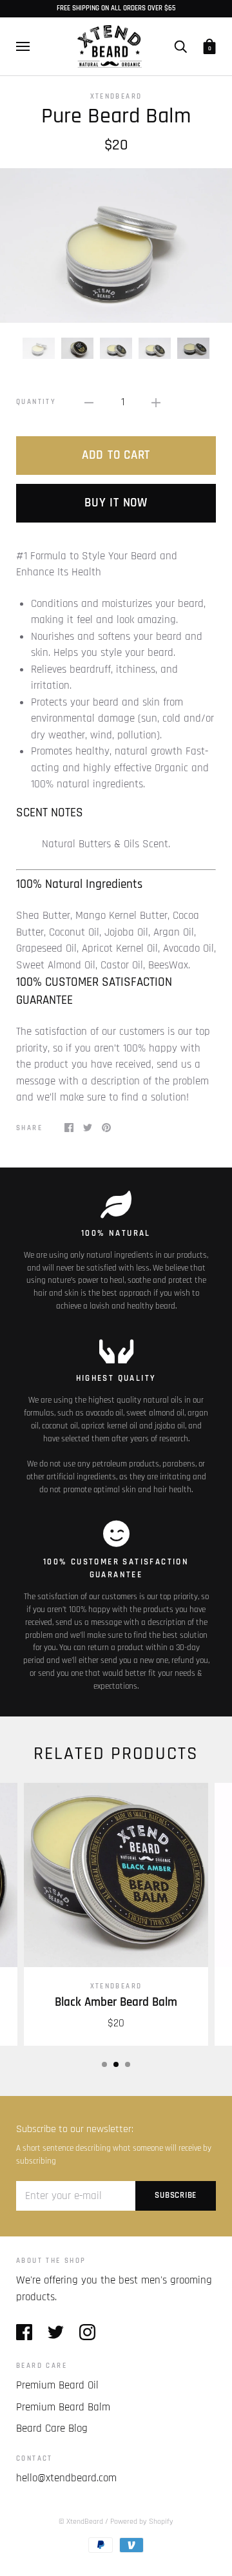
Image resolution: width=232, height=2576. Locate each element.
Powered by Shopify (142, 2522)
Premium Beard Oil (57, 2385)
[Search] (180, 47)
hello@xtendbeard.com (66, 2478)
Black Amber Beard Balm (116, 2002)
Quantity (36, 402)
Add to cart (116, 455)
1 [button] (104, 2064)
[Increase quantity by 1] (156, 403)
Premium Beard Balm (63, 2407)
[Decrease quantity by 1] (89, 403)
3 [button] (128, 2064)
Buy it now (116, 503)
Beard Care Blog (52, 2428)
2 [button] (116, 2064)
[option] (116, 245)
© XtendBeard (81, 2522)
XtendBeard (116, 96)
